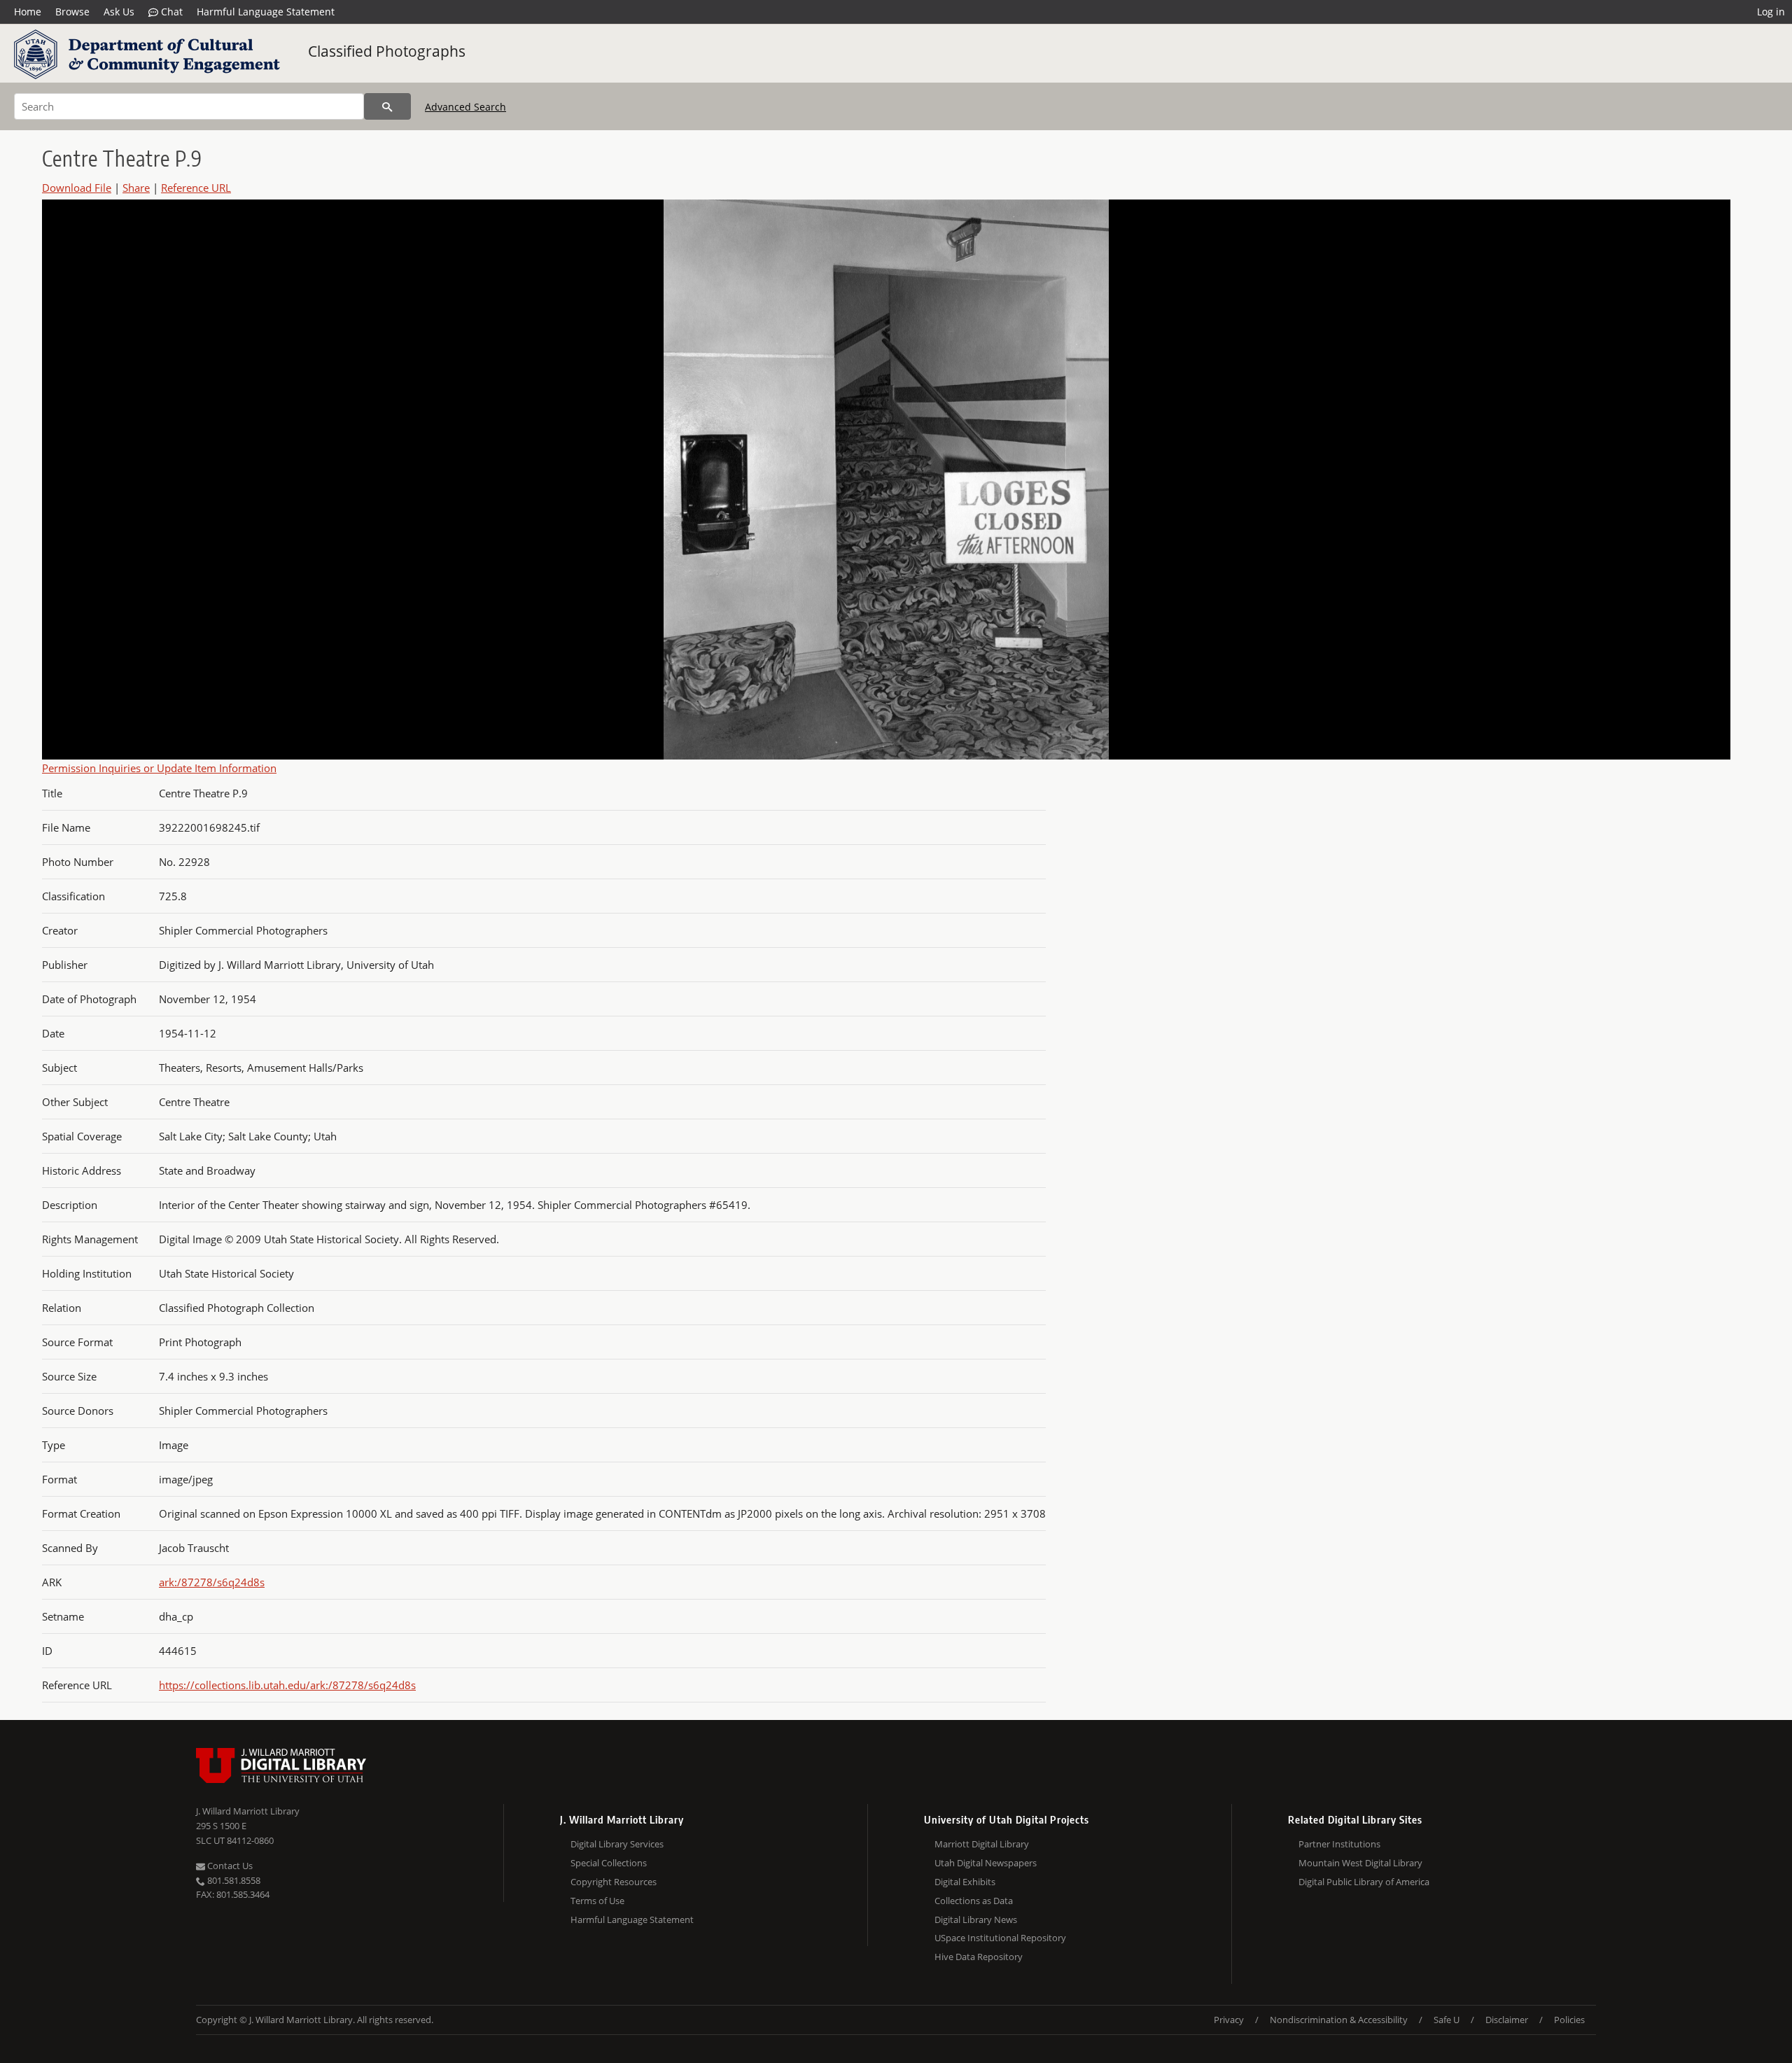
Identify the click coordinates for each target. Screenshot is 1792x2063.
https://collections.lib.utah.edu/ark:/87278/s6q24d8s (287, 1685)
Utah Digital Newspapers (986, 1863)
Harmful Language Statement (266, 12)
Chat (170, 12)
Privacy (1229, 2020)
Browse (72, 12)
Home (28, 12)
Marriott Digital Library (982, 1844)
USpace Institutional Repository (1000, 1938)
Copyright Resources (614, 1882)
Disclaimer (1507, 2020)
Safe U (1447, 2020)
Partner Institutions (1339, 1844)
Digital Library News (976, 1919)
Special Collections (609, 1863)
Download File (77, 188)
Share (136, 188)
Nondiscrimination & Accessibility (1339, 2020)
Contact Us (229, 1866)
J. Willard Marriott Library (248, 1811)
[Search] (387, 106)
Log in (1771, 12)
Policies (1569, 2020)
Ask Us (119, 12)
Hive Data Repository (979, 1957)
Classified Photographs (387, 51)
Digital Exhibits (965, 1882)
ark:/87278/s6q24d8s (212, 1582)
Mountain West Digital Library (1360, 1863)
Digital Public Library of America (1364, 1882)
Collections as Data (974, 1901)
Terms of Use (597, 1901)
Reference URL (196, 188)
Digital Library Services (617, 1844)
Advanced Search (465, 107)
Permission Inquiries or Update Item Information (159, 768)
